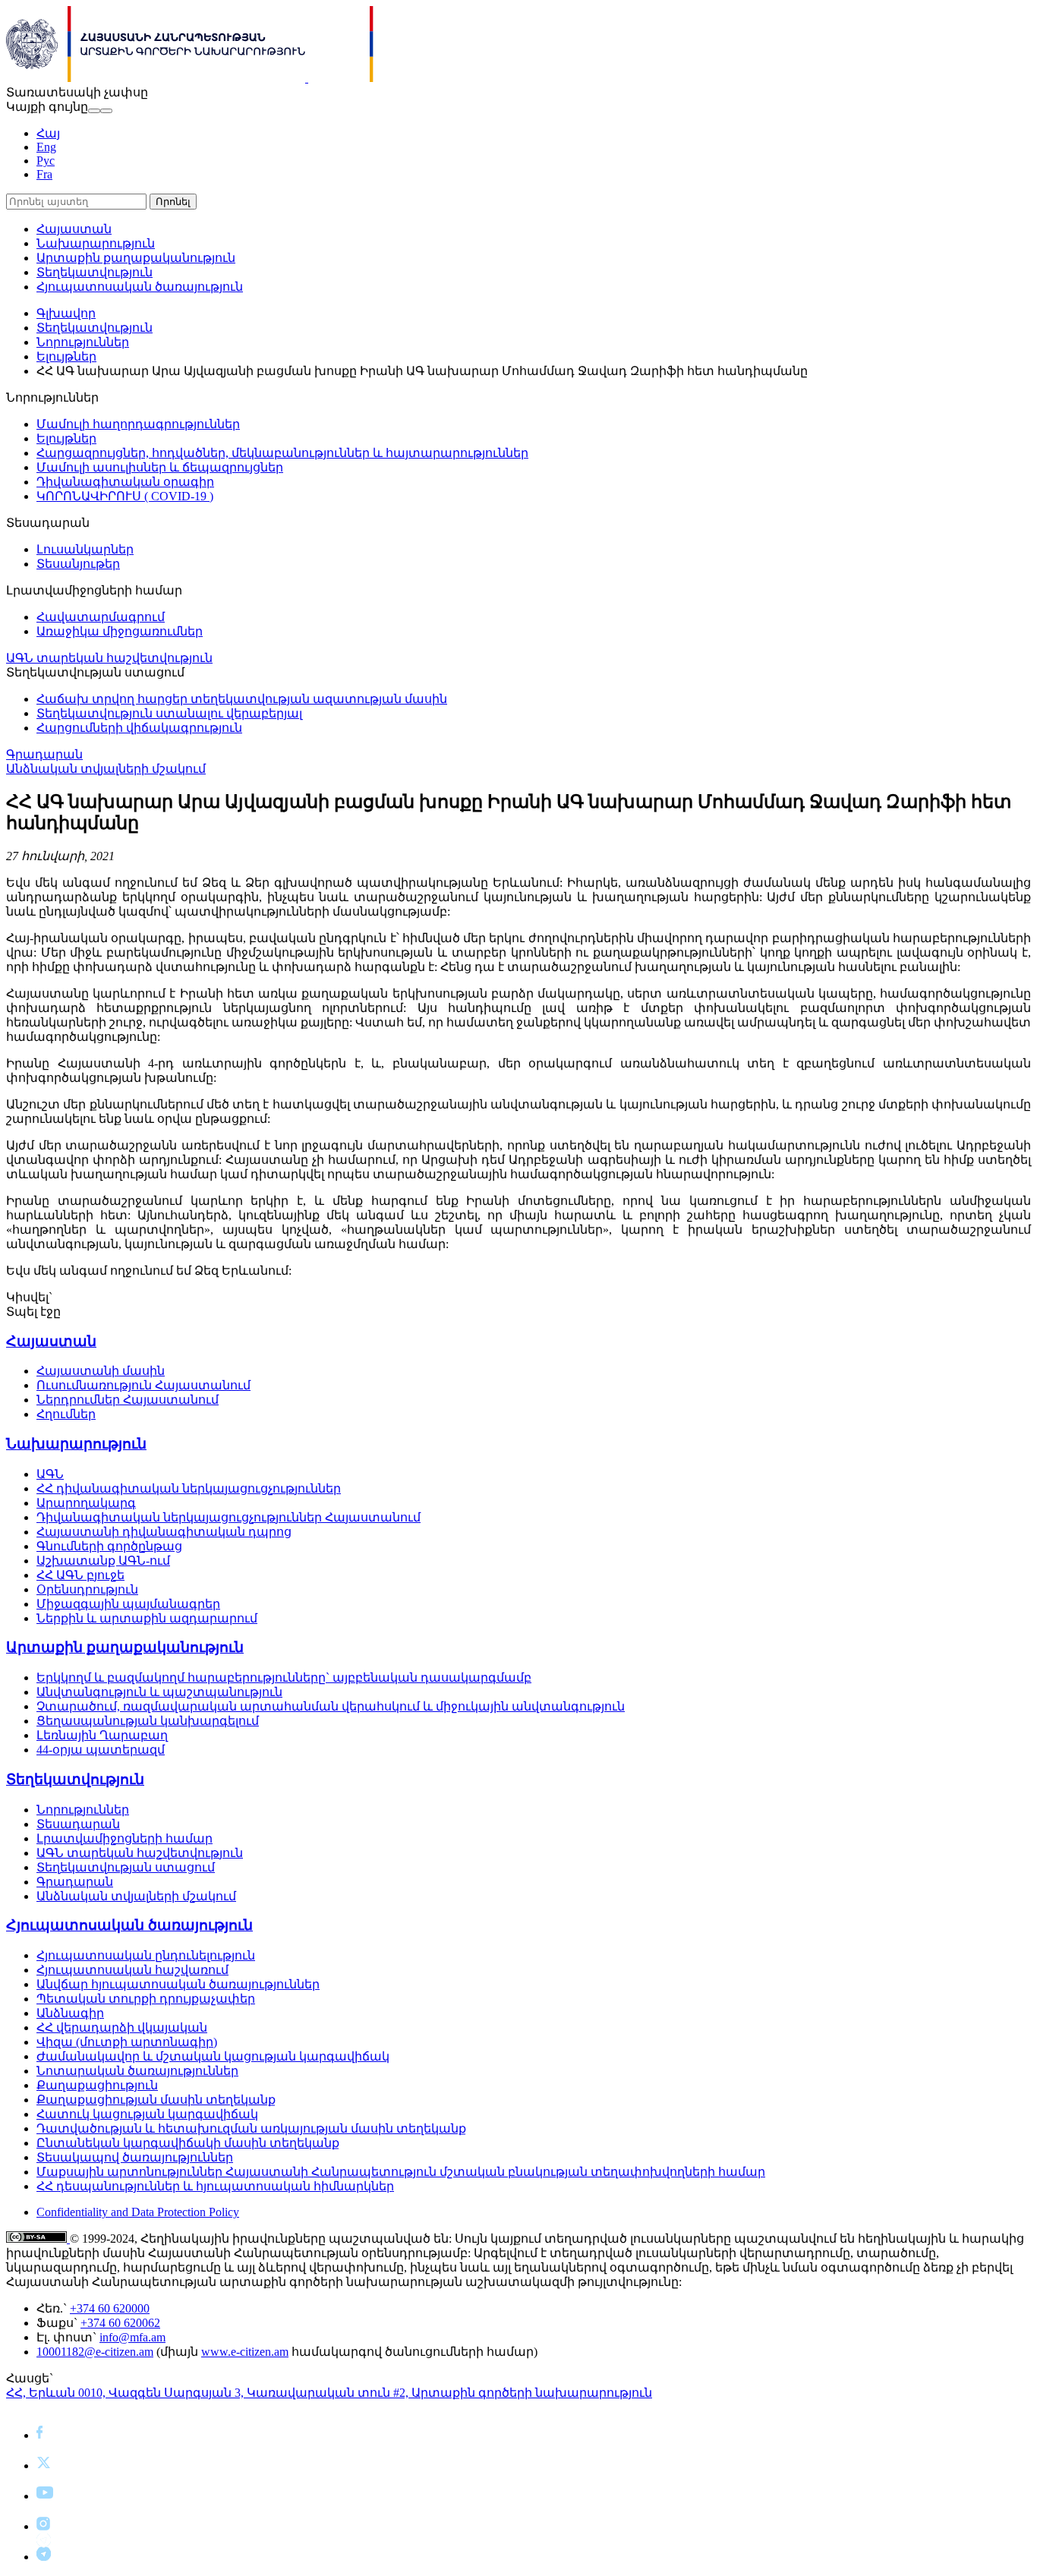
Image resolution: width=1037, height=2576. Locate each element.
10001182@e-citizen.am (95, 2352)
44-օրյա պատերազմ (101, 1750)
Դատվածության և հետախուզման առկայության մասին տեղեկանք (251, 2128)
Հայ (48, 133)
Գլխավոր (66, 313)
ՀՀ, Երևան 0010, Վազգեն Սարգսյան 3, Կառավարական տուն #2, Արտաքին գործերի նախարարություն (329, 2393)
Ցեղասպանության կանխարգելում (148, 1721)
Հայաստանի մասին (101, 1371)
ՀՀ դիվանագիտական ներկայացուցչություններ (189, 1488)
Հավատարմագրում (101, 617)
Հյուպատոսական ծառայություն (140, 287)
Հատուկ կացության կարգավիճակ (147, 2114)
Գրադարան (44, 754)
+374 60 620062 (120, 2323)
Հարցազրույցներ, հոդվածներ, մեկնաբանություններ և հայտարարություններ (282, 453)
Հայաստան (74, 229)
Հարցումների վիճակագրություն (139, 728)
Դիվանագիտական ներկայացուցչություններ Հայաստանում (229, 1517)
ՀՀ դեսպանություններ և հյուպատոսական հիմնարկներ (215, 2186)
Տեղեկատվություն (95, 272)
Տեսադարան (78, 1824)
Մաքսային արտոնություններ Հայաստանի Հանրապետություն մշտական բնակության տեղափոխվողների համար (401, 2172)
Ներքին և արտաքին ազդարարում (147, 1618)
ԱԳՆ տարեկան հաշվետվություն (109, 658)
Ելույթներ (66, 356)
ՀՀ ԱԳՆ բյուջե (80, 1575)
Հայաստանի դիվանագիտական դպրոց (164, 1532)
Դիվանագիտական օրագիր (125, 482)
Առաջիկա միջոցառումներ (120, 631)
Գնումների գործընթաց (109, 1546)
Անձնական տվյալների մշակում (106, 769)
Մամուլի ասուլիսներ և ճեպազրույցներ (160, 467)
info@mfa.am (132, 2337)
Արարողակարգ (86, 1503)
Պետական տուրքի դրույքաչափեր (146, 1999)
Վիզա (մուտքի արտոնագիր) (127, 2042)
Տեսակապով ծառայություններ (135, 2157)
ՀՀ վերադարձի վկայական (122, 2027)
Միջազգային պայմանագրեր (128, 1604)
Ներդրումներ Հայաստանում (128, 1400)
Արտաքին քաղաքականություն (136, 258)
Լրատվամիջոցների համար (125, 1838)
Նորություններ (83, 342)
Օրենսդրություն (87, 1589)
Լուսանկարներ (85, 549)
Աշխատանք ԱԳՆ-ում (103, 1561)
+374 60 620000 (110, 2308)
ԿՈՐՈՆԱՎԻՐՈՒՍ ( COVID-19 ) (125, 496)
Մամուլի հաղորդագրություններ (138, 424)
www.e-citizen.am (245, 2352)
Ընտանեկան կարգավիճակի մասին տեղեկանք (188, 2143)
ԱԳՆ (50, 1474)
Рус (46, 161)
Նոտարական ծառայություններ (137, 2071)
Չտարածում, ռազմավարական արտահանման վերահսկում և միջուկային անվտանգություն (331, 1706)
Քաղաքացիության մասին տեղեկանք (156, 2100)
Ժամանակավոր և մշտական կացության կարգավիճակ (213, 2056)
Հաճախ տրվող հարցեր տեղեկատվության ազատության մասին (242, 699)
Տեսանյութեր (78, 564)
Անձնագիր (70, 2013)
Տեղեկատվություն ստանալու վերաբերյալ (169, 713)
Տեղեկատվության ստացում (126, 1867)
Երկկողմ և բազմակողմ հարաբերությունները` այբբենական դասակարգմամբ (284, 1677)
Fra (44, 174)
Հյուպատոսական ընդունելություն (146, 1955)
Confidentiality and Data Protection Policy (138, 2212)
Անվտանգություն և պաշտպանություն (159, 1692)
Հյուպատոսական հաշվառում (132, 1970)
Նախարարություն (96, 243)
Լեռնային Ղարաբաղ (102, 1735)
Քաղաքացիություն (97, 2085)
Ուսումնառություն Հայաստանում (143, 1385)
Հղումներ (66, 1414)
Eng (46, 147)
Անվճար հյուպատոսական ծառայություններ (178, 1984)
